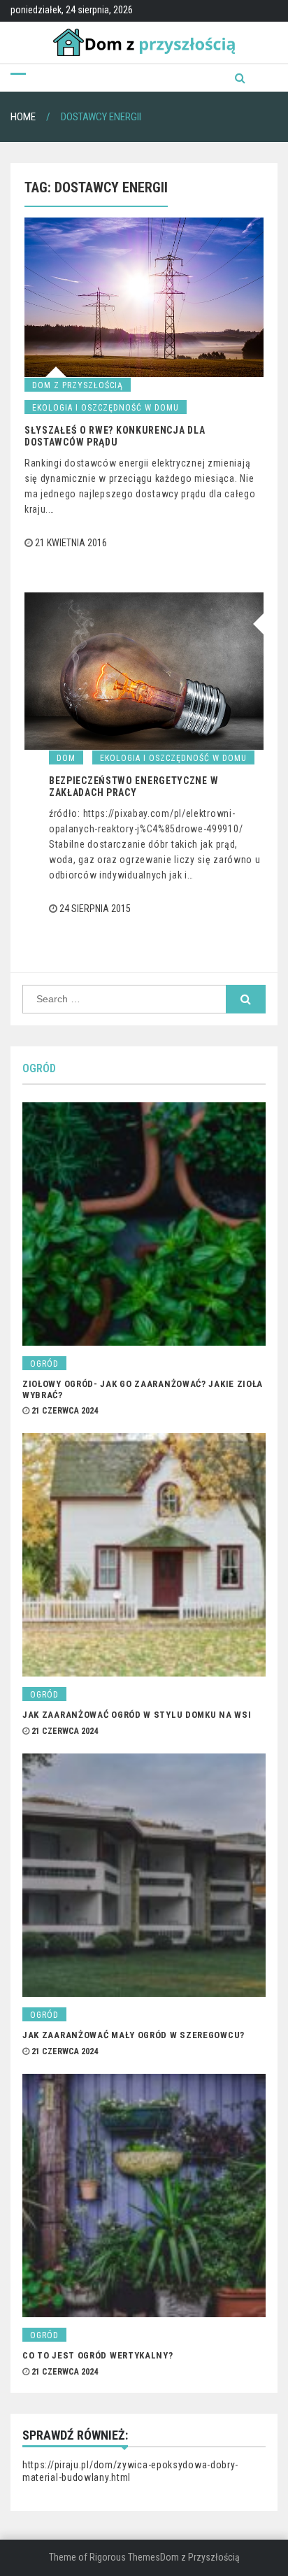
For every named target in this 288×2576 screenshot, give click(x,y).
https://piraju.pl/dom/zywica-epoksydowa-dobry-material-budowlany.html (130, 2471)
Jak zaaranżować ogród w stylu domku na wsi (137, 1715)
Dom (66, 758)
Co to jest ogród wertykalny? (98, 2355)
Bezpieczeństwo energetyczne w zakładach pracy (134, 787)
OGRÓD (39, 1068)
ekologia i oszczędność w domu (106, 408)
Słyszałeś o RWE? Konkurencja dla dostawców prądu (115, 436)
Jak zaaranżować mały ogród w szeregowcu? (134, 2035)
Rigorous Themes (125, 2557)
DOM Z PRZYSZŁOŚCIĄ (78, 385)
